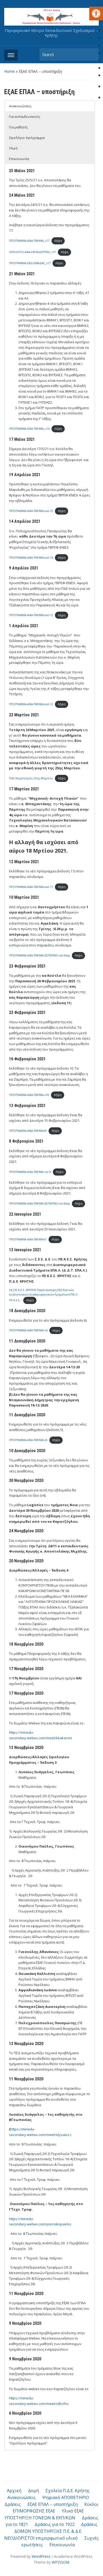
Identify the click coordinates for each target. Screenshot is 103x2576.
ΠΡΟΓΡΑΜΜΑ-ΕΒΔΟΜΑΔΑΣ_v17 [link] (30, 263)
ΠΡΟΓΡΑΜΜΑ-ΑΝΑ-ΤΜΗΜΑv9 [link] (28, 1131)
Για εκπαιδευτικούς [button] (25, 117)
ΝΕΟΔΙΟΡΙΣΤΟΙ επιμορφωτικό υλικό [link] (41, 2538)
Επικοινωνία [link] (62, 2545)
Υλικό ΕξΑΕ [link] (73, 2511)
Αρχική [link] (14, 2491)
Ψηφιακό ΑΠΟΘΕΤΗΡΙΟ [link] (66, 2497)
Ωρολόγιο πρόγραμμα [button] (27, 138)
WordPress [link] (41, 2556)
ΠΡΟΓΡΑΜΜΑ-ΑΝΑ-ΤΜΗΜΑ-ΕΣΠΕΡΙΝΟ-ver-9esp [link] (39, 955)
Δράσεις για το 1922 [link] (55, 2524)
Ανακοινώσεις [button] (20, 106)
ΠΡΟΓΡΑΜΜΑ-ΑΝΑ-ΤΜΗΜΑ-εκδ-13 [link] (31, 615)
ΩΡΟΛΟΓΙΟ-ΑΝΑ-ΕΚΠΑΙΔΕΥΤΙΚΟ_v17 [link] (32, 252)
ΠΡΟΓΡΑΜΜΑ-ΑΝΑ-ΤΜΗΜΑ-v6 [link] (28, 1331)
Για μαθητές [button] (18, 127)
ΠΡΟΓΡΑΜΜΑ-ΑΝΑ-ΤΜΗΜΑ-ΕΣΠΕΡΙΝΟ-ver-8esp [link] (39, 1204)
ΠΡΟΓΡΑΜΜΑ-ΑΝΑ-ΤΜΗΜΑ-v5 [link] (28, 1440)
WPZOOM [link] (60, 2562)
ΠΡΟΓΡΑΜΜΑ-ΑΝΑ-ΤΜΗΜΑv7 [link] (28, 1239)
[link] (96, 13)
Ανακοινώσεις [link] (22, 2497)
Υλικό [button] (13, 148)
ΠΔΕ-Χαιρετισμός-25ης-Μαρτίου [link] (31, 778)
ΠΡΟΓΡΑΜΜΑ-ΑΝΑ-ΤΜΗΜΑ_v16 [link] (29, 429)
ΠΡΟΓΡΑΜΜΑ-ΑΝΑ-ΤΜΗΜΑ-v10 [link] (29, 1095)
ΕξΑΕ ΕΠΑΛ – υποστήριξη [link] (53, 2504)
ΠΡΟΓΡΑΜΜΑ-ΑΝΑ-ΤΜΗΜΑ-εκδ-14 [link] (31, 558)
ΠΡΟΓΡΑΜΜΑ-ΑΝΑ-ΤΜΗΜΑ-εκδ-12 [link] (31, 704)
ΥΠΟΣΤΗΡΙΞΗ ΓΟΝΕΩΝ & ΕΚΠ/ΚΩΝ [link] (40, 2518)
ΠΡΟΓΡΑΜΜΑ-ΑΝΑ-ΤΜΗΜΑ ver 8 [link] (30, 1172)
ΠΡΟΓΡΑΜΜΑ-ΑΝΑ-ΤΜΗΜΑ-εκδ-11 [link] (31, 887)
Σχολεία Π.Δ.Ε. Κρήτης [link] (67, 2491)
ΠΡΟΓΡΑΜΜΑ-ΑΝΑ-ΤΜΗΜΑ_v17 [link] (29, 241)
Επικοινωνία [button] (19, 159)
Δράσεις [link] (13, 2504)
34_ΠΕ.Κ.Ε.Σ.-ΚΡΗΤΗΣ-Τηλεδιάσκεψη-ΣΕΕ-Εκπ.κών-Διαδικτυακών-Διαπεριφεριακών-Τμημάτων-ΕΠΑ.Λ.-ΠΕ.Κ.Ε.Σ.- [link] (44, 1295)
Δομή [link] (33, 2491)
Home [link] (10, 71)
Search (92, 54)
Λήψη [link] (58, 241)
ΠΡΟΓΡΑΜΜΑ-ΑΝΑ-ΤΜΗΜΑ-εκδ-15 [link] (31, 511)
